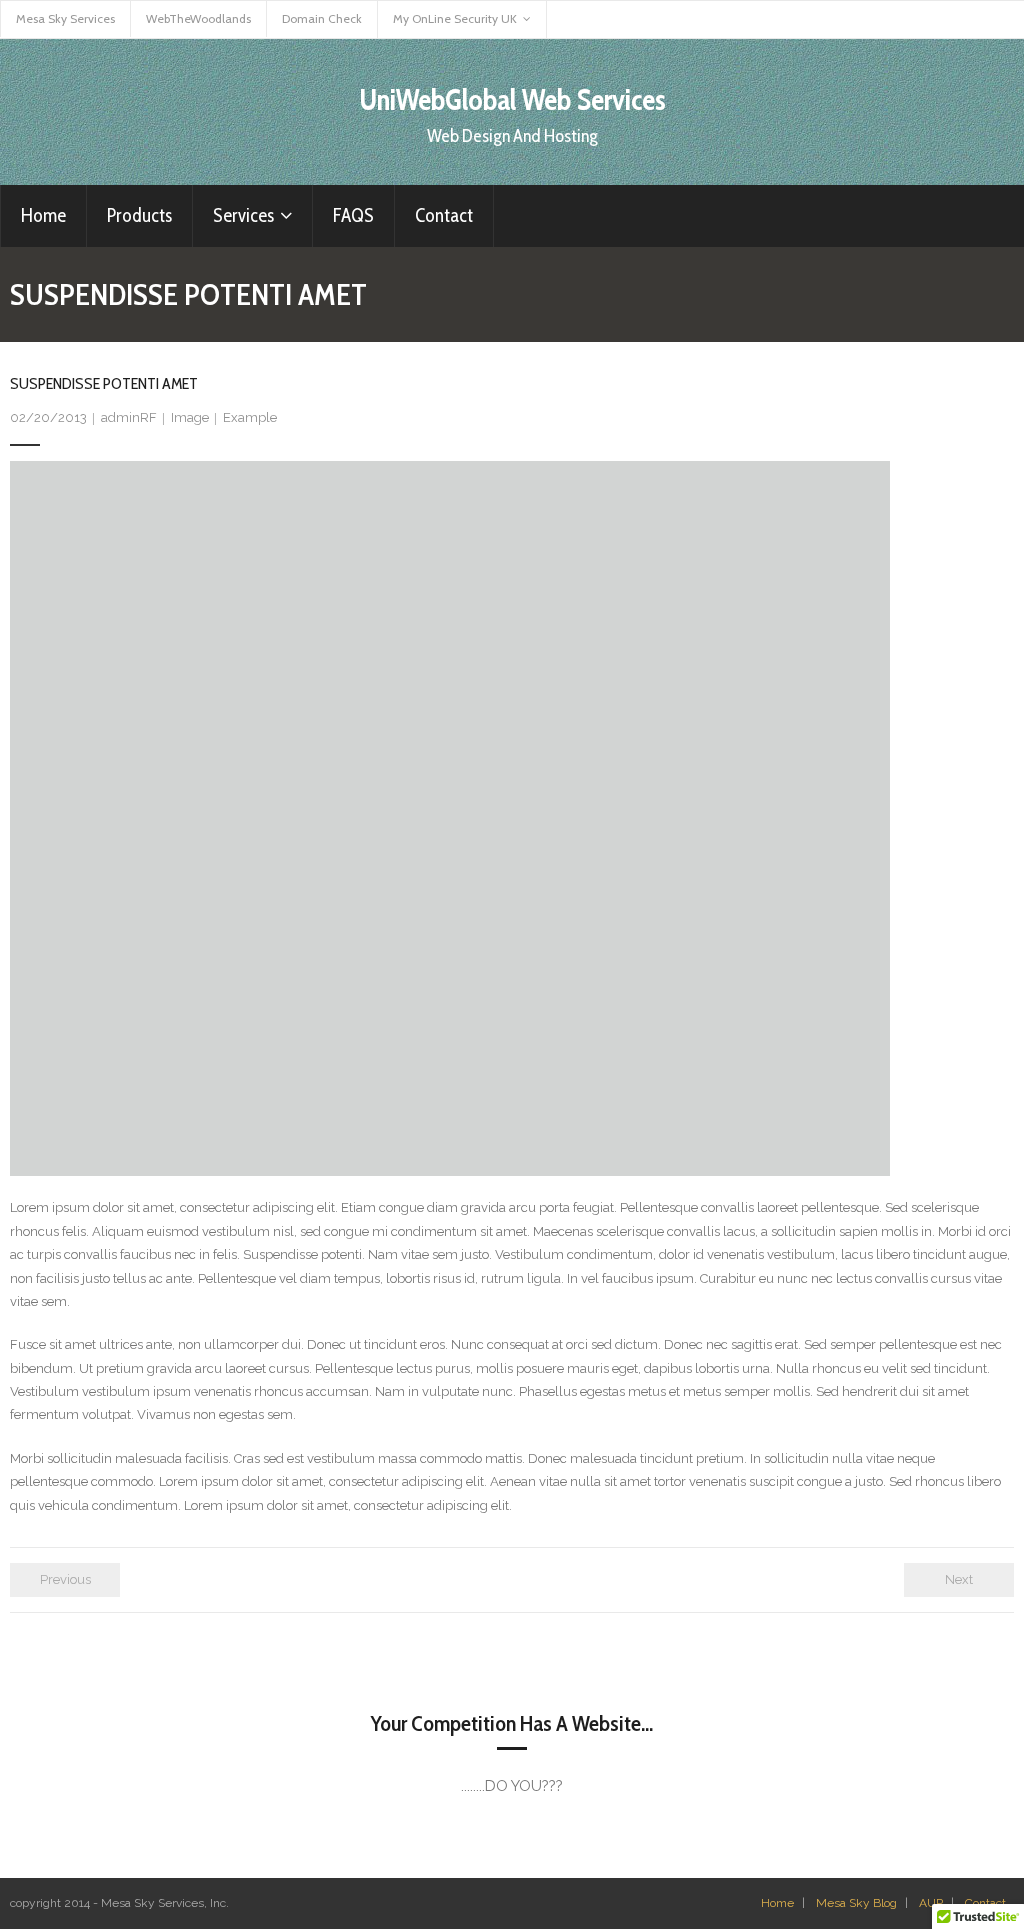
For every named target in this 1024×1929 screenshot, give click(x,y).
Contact (985, 1903)
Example (250, 417)
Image (190, 417)
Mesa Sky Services (65, 18)
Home (777, 1903)
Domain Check (322, 18)
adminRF (129, 417)
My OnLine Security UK (455, 18)
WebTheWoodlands (198, 18)
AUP (931, 1903)
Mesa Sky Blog (856, 1903)
